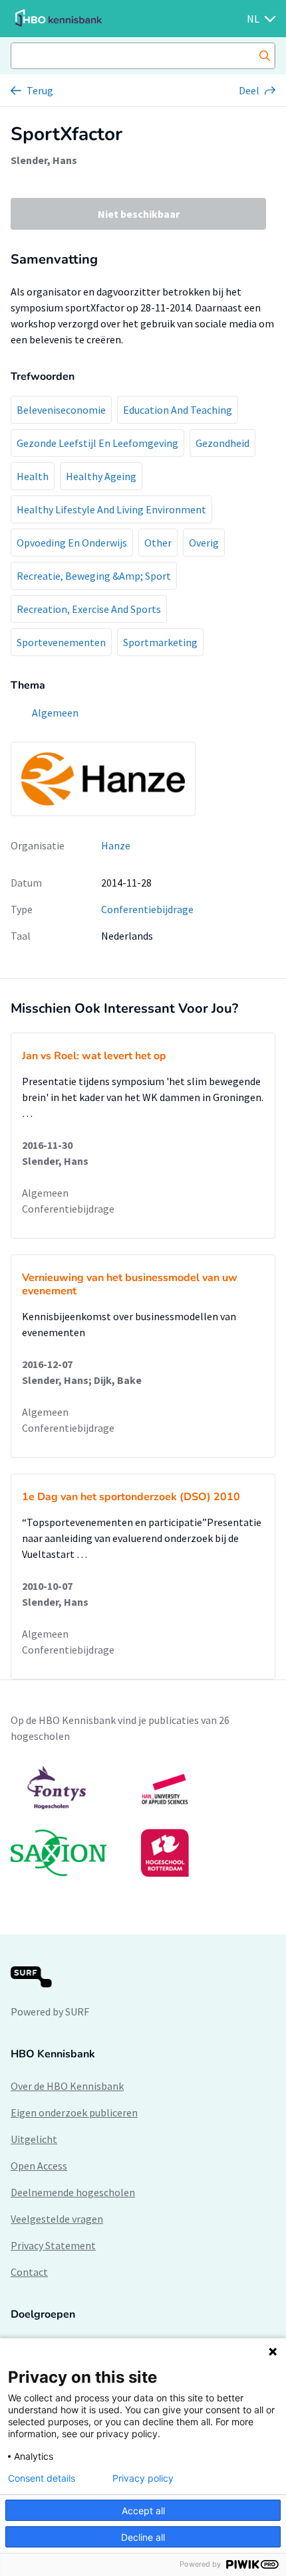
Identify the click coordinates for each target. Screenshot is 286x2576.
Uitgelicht (34, 2139)
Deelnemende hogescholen (73, 2192)
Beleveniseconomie (61, 410)
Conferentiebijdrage (147, 909)
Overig (204, 543)
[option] (143, 1821)
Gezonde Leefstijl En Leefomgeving (97, 443)
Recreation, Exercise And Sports (89, 609)
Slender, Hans (44, 160)
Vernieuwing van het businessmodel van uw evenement (130, 1284)
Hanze (116, 845)
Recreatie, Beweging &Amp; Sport (94, 576)
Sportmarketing (160, 642)
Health (33, 476)
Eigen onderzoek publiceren (74, 2112)
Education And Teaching (178, 410)
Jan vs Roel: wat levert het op (94, 1056)
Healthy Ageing (101, 476)
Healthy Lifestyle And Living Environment (111, 509)
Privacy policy (143, 2478)
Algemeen (45, 1193)
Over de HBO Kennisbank (67, 2086)
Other (158, 543)
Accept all (143, 2511)
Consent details (42, 2478)
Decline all (143, 2537)
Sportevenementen (61, 642)
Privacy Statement (53, 2245)
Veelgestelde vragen (57, 2219)
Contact (29, 2272)
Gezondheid (222, 443)
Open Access (39, 2166)
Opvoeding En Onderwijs (72, 543)
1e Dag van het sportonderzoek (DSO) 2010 (131, 1497)
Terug (40, 90)
